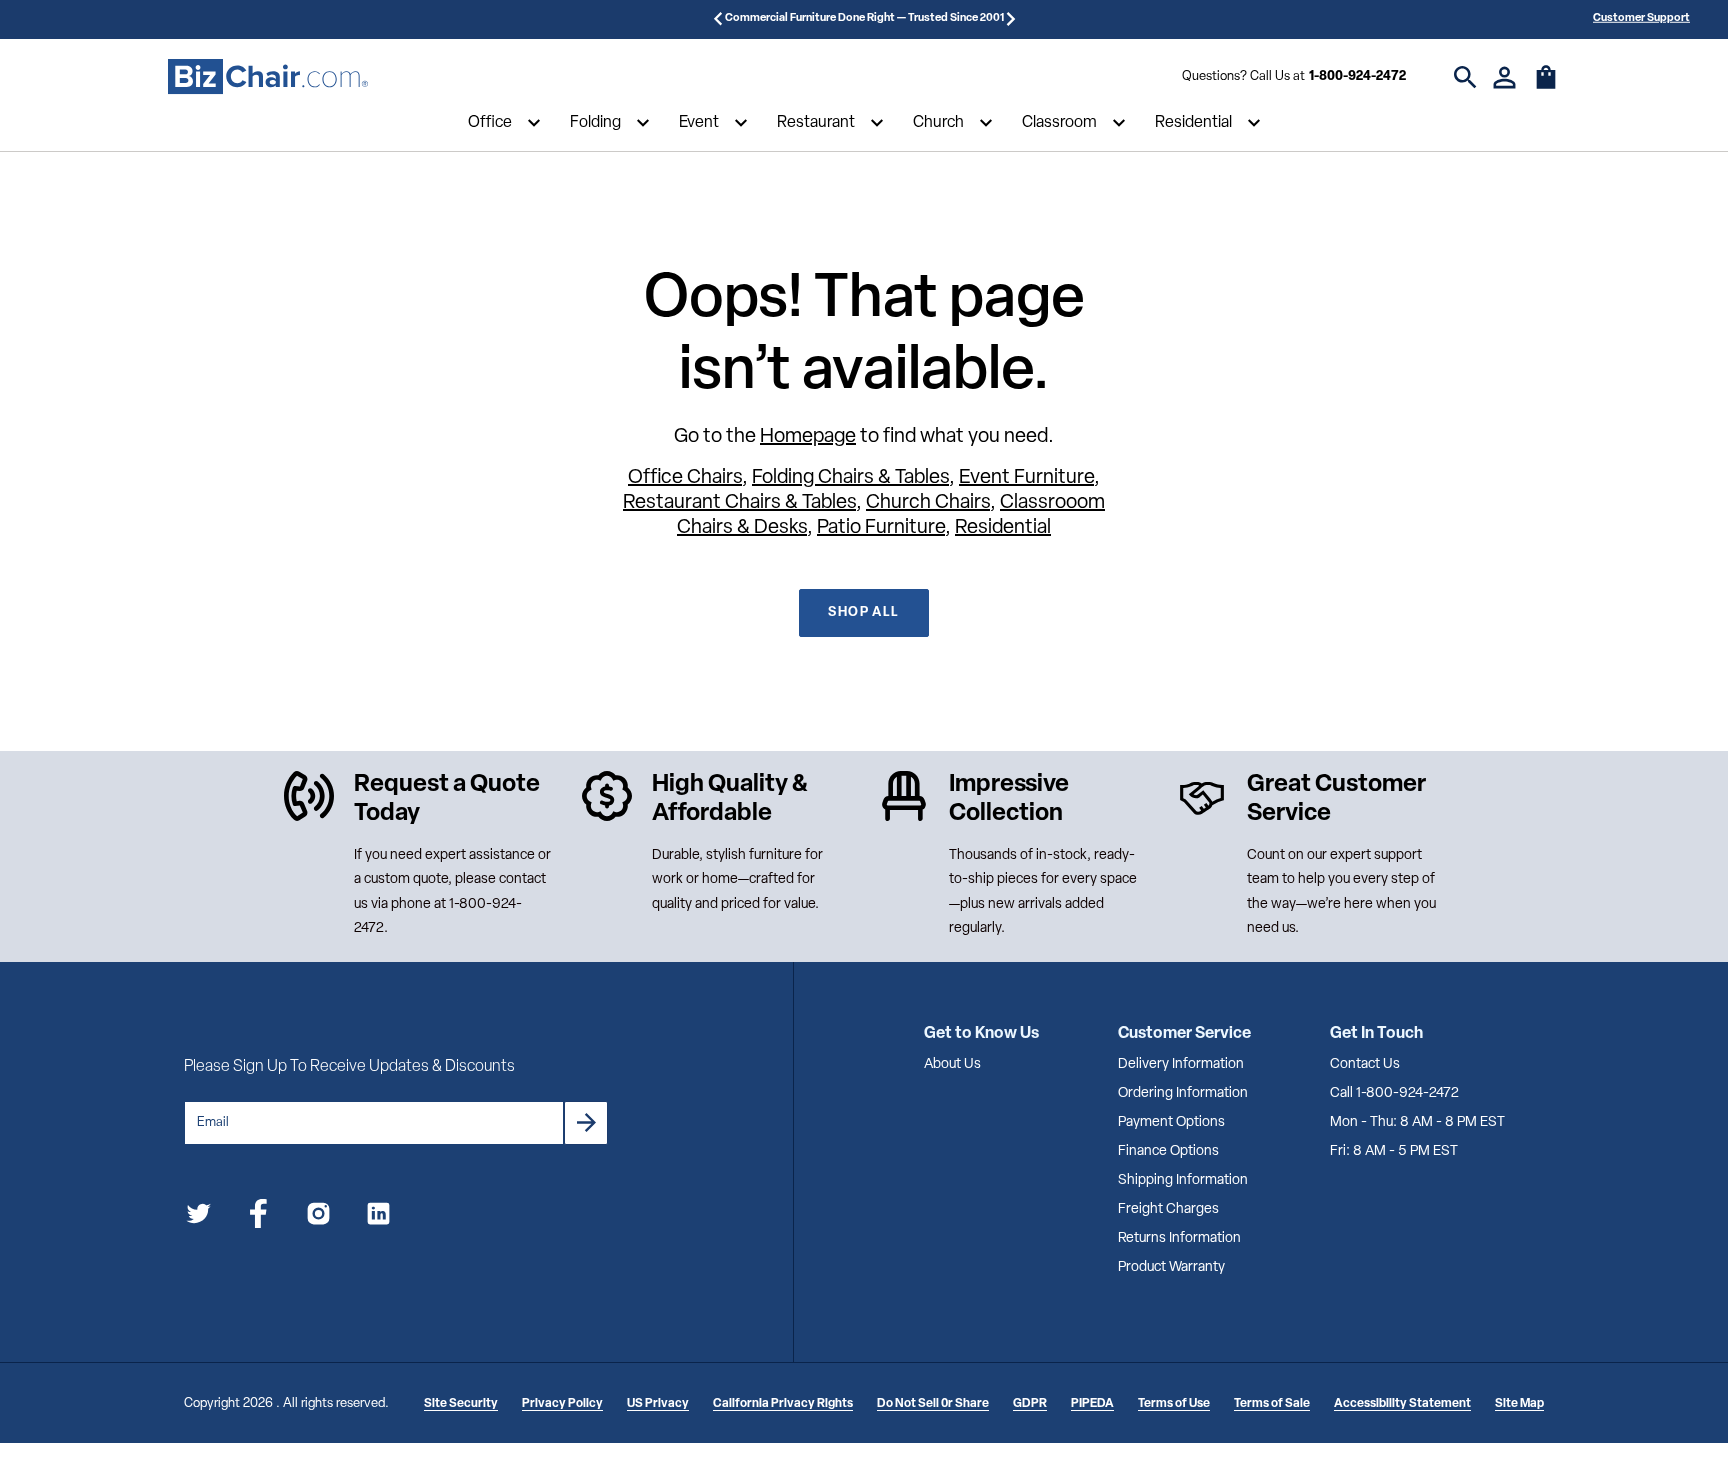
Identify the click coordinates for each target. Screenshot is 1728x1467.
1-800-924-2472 (1357, 76)
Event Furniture (1026, 478)
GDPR (1030, 1404)
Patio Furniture (881, 528)
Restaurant (816, 123)
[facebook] (258, 1217)
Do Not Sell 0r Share (933, 1404)
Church (938, 123)
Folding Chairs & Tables (850, 478)
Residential (1193, 123)
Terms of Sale (1272, 1404)
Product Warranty (1171, 1267)
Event (699, 123)
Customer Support (1641, 18)
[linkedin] (378, 1217)
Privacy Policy (562, 1404)
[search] (1465, 77)
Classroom (1059, 123)
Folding (595, 123)
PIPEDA (1092, 1404)
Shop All (863, 612)
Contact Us (1365, 1064)
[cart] (1546, 87)
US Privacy (658, 1404)
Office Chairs (685, 478)
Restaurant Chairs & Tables (739, 503)
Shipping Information (1183, 1180)
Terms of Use (1174, 1404)
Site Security (461, 1404)
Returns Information (1179, 1238)
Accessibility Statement (1402, 1404)
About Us (952, 1064)
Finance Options (1168, 1151)
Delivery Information (1181, 1064)
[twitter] (198, 1217)
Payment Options (1171, 1122)
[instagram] (318, 1217)
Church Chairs (928, 503)
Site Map (1519, 1404)
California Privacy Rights (783, 1404)
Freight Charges (1168, 1209)
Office (490, 123)
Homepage (808, 437)
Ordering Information (1183, 1093)
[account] (1504, 77)
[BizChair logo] (268, 77)
